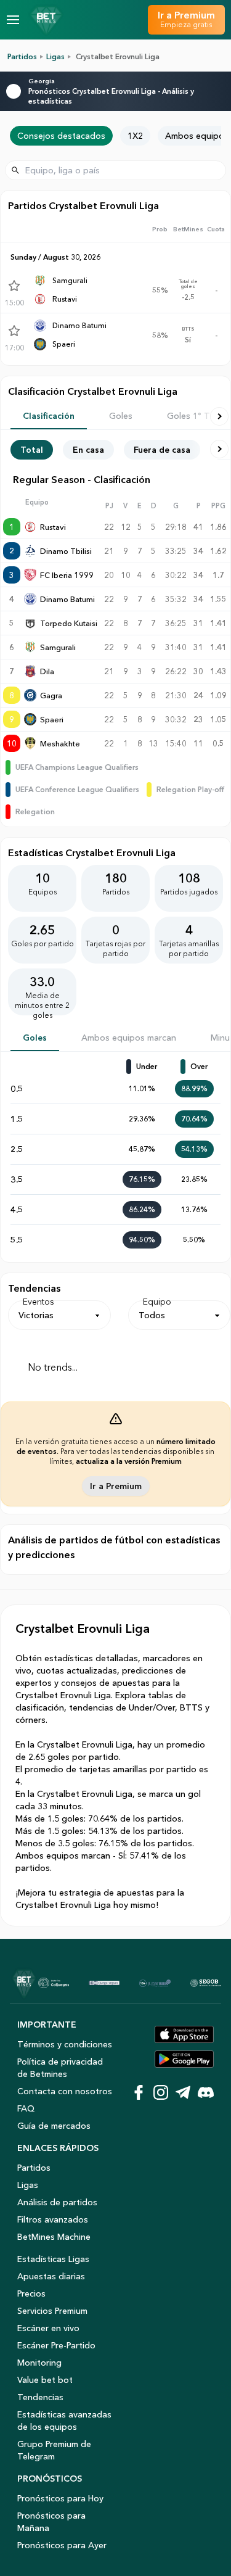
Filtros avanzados (53, 2219)
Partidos (22, 56)
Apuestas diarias (51, 2276)
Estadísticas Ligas (53, 2259)
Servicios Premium (52, 2311)
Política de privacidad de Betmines (60, 2068)
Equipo (157, 1302)
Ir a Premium (116, 1486)
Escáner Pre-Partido (56, 2345)
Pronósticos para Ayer (62, 2545)
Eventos (38, 1302)
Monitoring (39, 2363)
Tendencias (40, 2397)
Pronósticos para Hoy (60, 2498)
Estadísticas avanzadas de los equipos (64, 2421)
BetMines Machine (54, 2237)
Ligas (55, 56)
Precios (31, 2293)
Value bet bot (45, 2380)
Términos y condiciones (65, 2044)
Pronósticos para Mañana (51, 2522)
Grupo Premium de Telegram (54, 2450)
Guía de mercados (54, 2126)
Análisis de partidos (57, 2202)
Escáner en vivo (48, 2328)
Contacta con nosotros (65, 2091)
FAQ (26, 2108)
